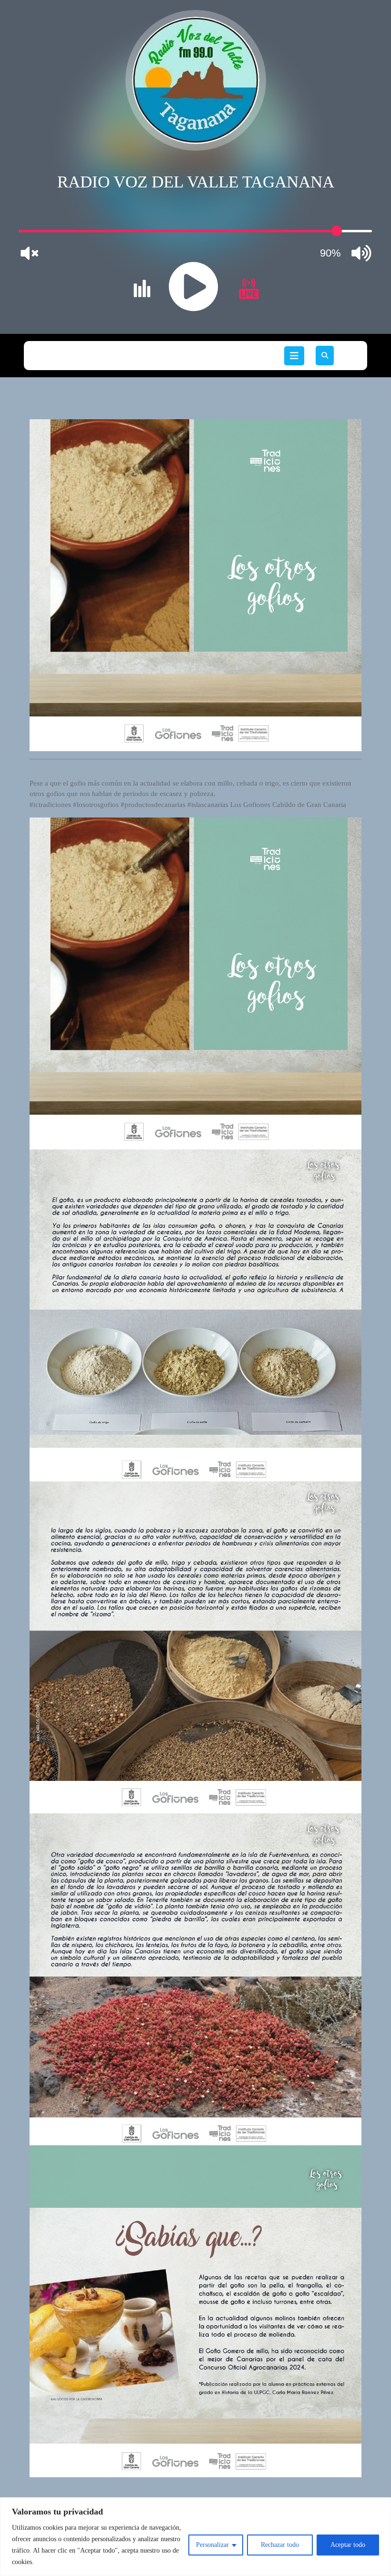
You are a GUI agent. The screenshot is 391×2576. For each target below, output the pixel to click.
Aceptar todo (348, 2545)
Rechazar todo (280, 2545)
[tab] (294, 356)
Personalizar (212, 2545)
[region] (195, 2537)
